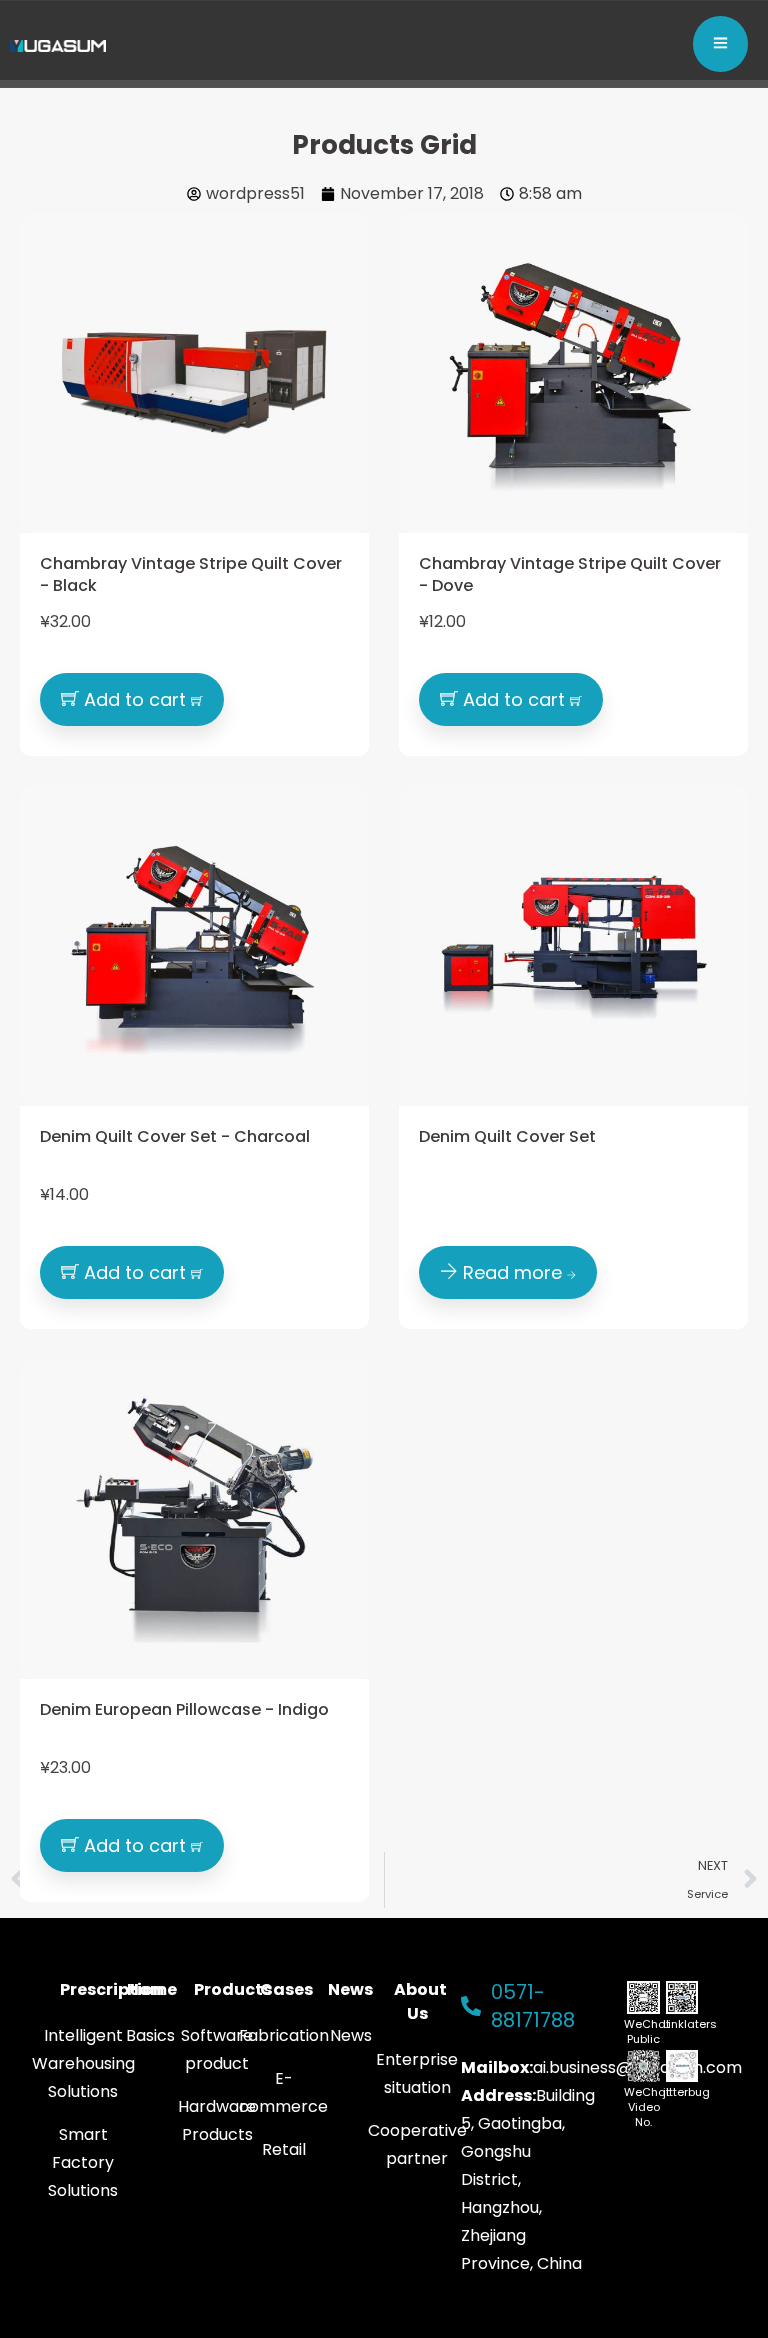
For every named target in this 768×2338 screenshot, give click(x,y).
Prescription (112, 1989)
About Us (420, 2001)
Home (152, 1989)
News (350, 1989)
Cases (286, 1989)
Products (233, 1989)
